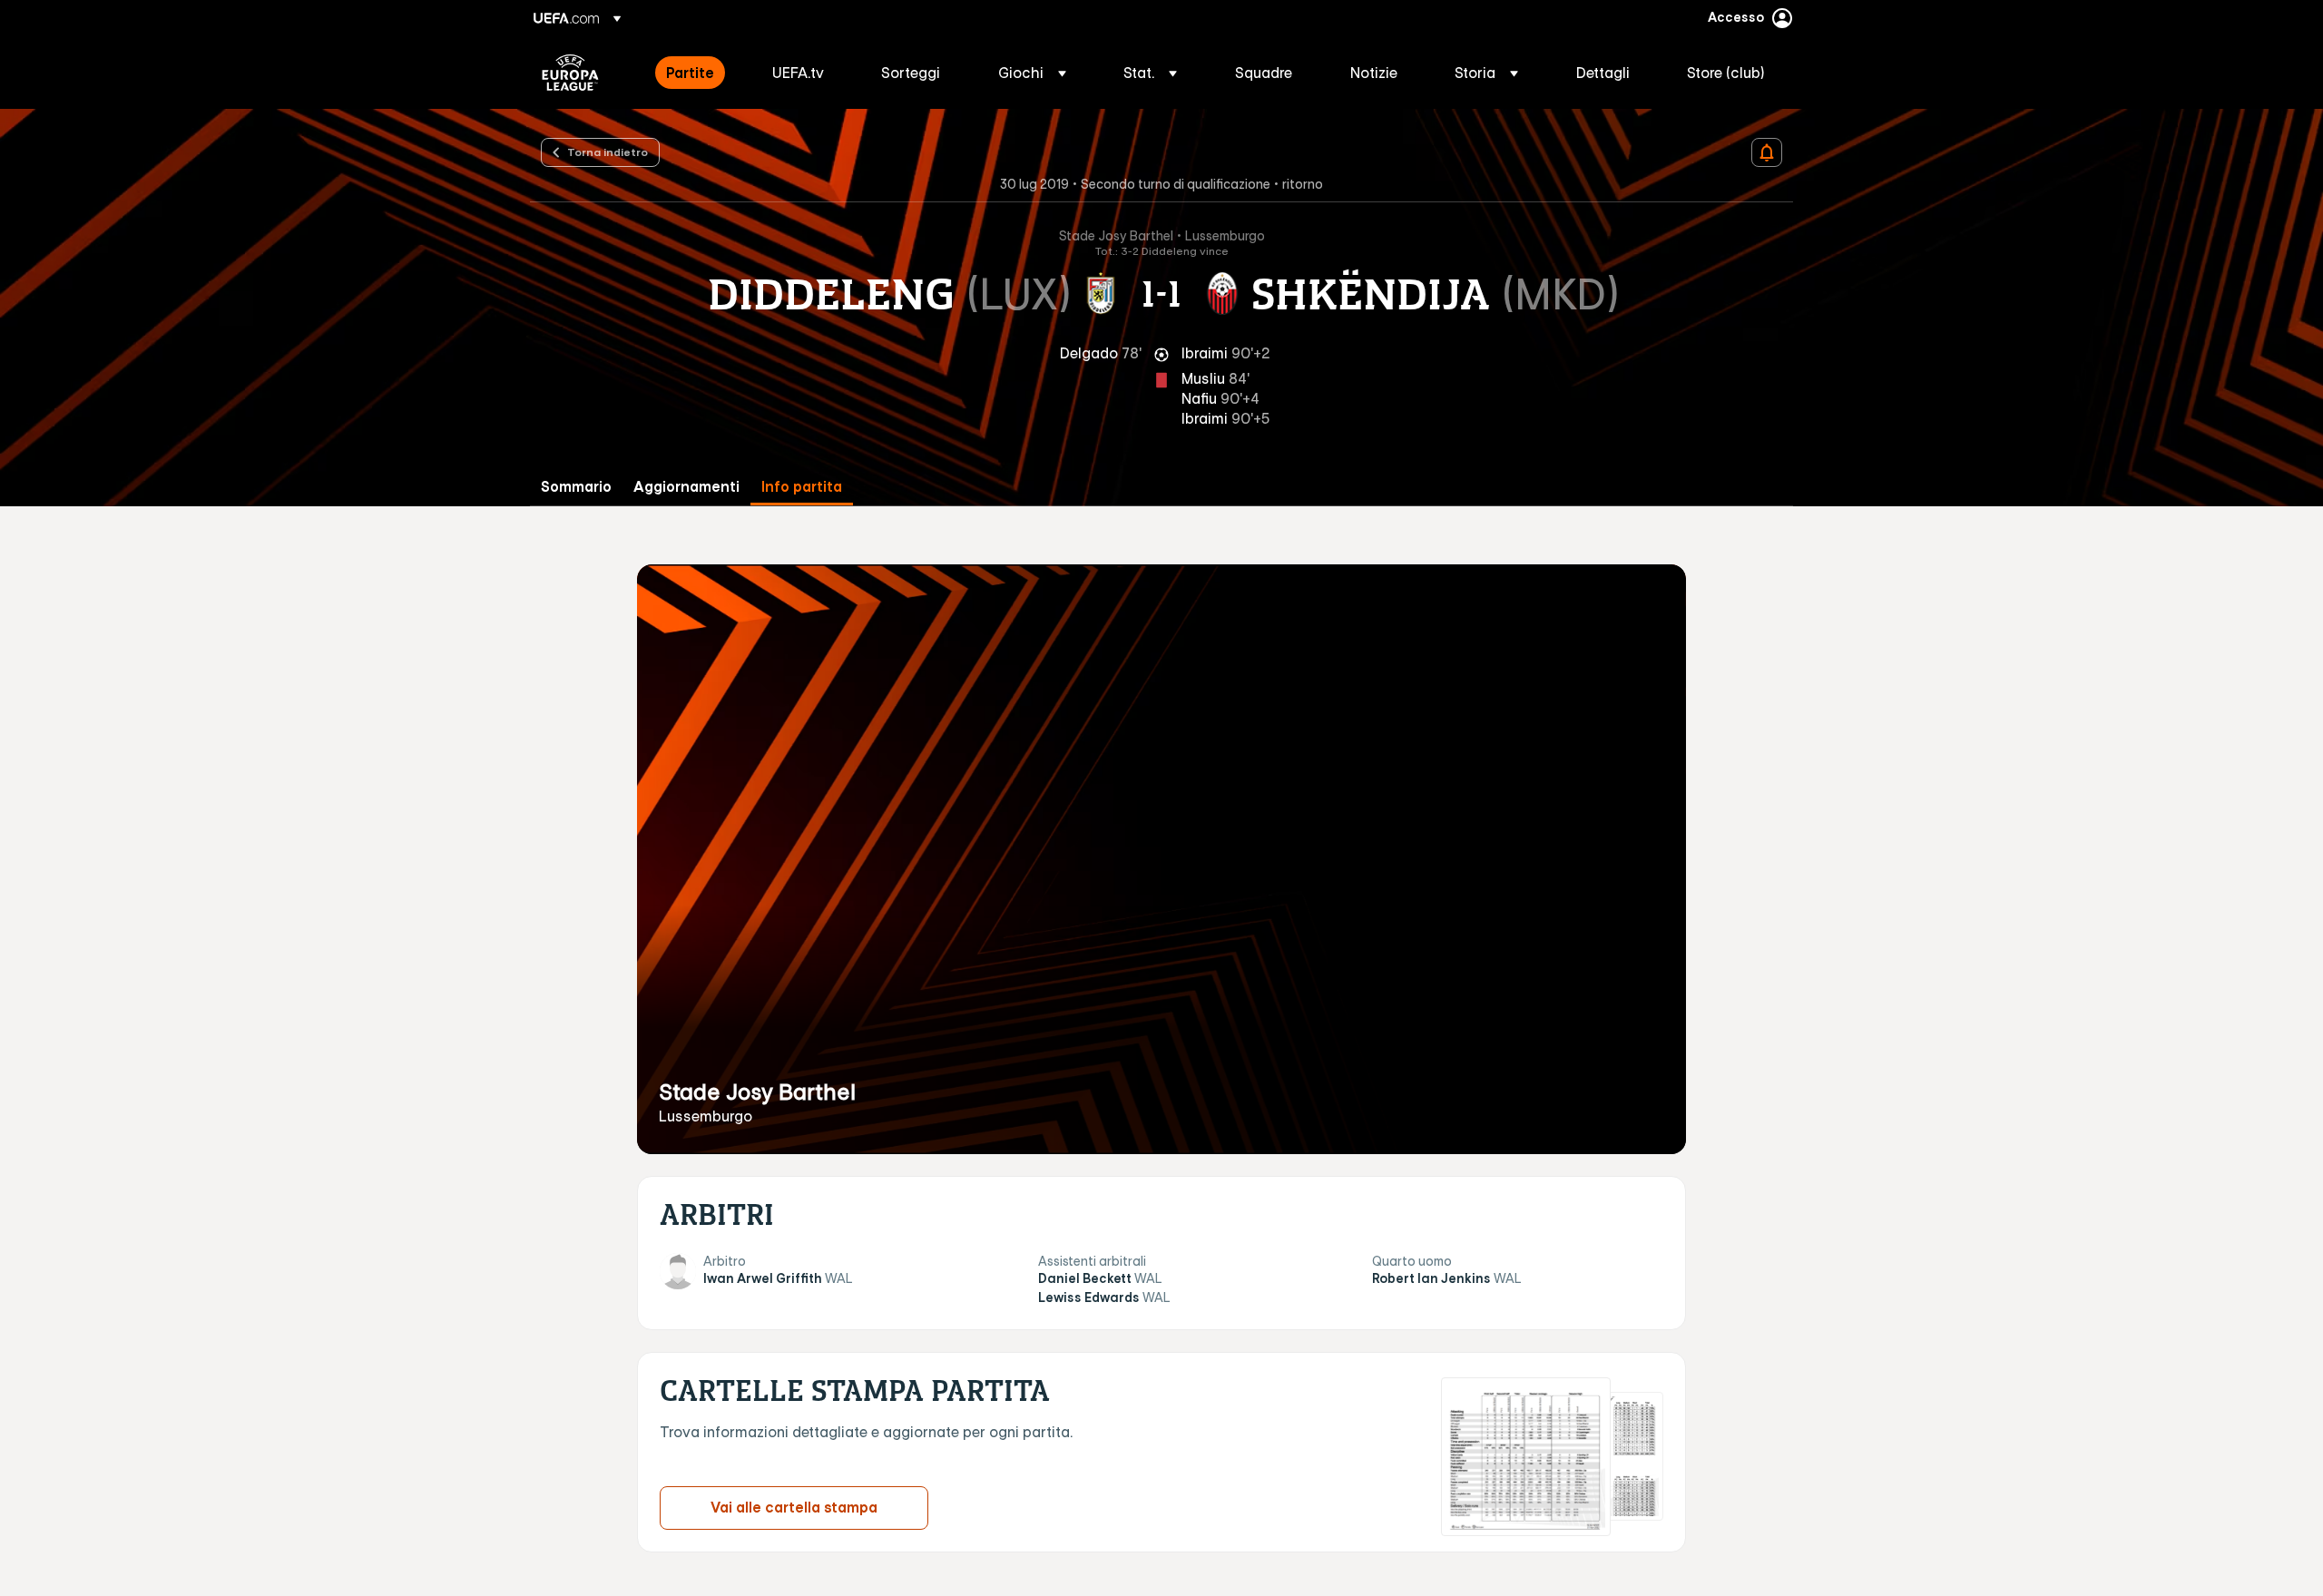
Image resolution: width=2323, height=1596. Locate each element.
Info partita (802, 487)
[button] (1032, 73)
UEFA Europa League (570, 73)
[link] (690, 73)
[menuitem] (696, 73)
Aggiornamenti (686, 487)
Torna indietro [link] (608, 152)
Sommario (576, 487)
